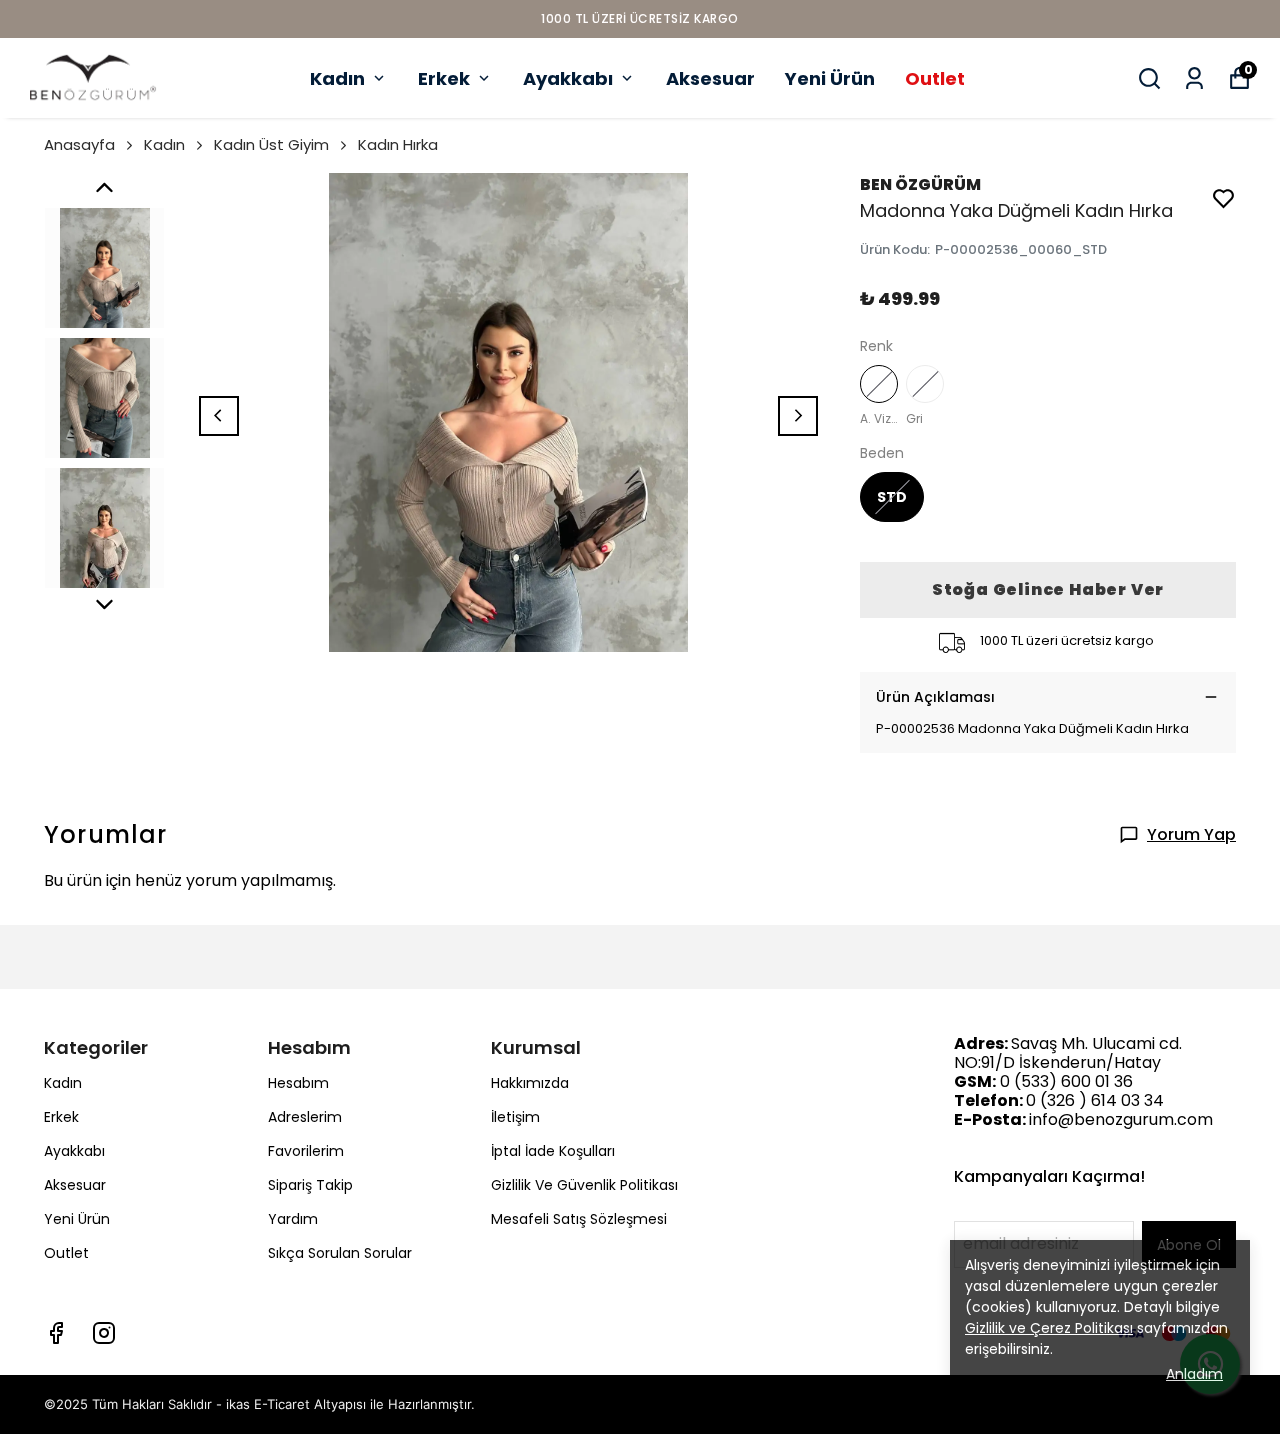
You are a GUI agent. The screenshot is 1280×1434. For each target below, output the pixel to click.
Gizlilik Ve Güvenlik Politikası (584, 1185)
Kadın (337, 78)
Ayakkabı (568, 78)
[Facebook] (56, 1333)
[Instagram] (104, 1333)
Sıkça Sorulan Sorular (340, 1253)
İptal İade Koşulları (553, 1151)
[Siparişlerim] (1194, 78)
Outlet (935, 78)
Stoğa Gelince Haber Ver (1048, 589)
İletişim (515, 1117)
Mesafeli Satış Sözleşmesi (579, 1219)
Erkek (444, 78)
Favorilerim (306, 1151)
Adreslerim (305, 1117)
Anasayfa (79, 144)
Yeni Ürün (830, 78)
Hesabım (298, 1083)
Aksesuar (710, 78)
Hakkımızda (530, 1083)
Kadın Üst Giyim (271, 144)
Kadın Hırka (398, 144)
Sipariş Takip (310, 1185)
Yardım (293, 1219)
